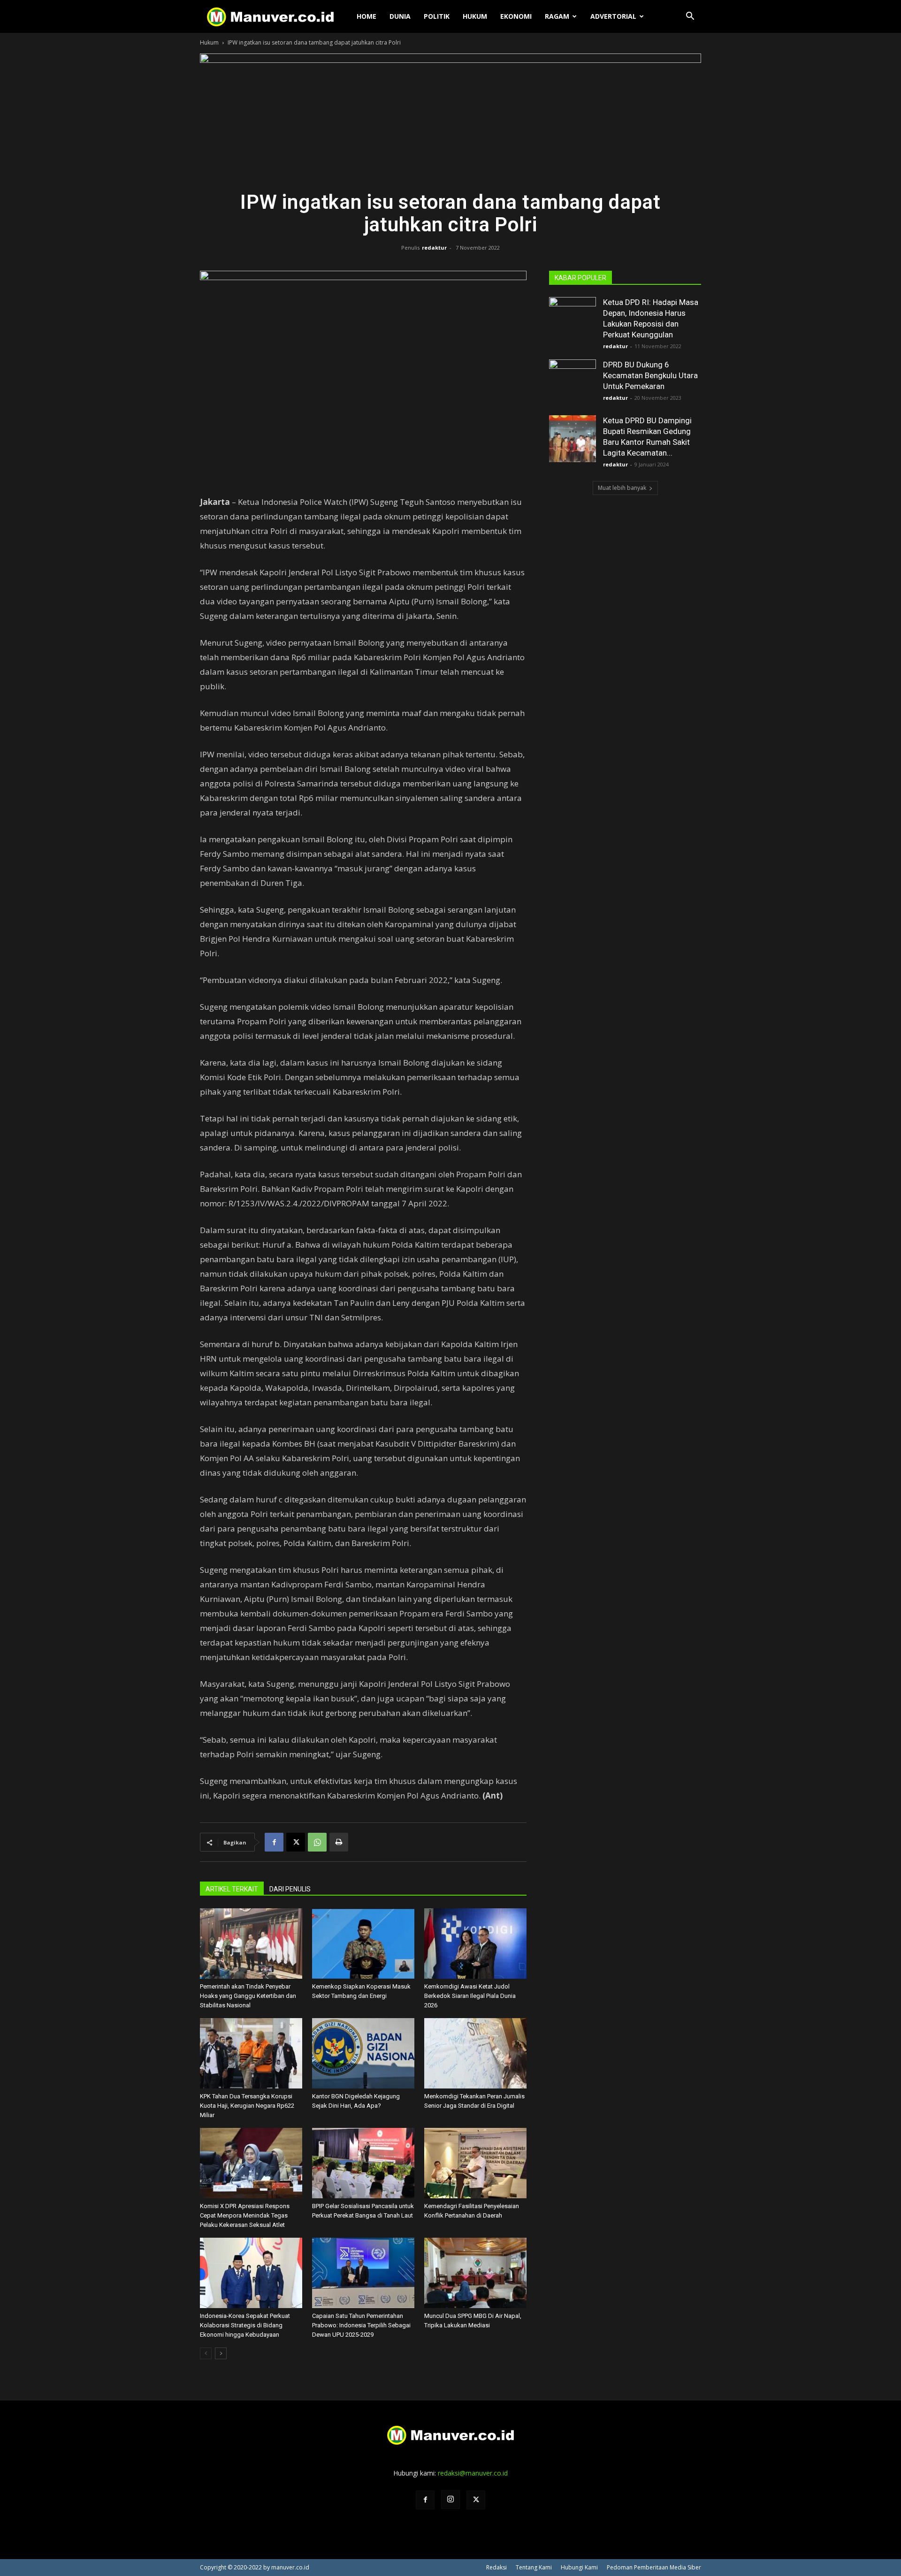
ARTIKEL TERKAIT (232, 1889)
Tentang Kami (534, 2567)
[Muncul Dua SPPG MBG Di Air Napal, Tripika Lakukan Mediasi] (475, 2273)
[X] (296, 1842)
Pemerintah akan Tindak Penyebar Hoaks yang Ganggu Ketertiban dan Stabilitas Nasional (248, 1996)
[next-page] (221, 2353)
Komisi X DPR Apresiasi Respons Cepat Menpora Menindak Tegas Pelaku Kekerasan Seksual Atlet (245, 2215)
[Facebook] (274, 1842)
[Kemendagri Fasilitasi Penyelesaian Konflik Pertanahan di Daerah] (475, 2163)
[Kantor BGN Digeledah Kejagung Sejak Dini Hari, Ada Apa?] (363, 2053)
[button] (690, 17)
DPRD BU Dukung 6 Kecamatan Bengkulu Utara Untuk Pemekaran (650, 375)
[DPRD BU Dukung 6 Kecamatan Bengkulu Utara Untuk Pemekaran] (573, 383)
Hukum (475, 16)
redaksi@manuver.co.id (473, 2473)
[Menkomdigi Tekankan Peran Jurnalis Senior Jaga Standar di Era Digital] (475, 2053)
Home (367, 16)
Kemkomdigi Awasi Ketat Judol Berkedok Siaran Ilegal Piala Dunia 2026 (470, 1996)
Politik (437, 16)
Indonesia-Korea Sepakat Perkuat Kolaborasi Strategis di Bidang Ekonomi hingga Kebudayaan (245, 2325)
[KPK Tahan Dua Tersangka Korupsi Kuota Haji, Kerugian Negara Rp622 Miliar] (251, 2053)
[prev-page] (206, 2353)
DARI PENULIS (290, 1889)
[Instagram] (450, 2500)
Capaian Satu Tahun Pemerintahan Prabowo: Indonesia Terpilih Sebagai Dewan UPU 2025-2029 (361, 2325)
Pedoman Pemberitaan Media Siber (654, 2567)
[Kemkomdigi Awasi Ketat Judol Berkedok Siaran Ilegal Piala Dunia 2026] (475, 1943)
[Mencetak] (339, 1842)
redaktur (434, 248)
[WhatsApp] (317, 1842)
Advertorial (613, 16)
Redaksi (496, 2567)
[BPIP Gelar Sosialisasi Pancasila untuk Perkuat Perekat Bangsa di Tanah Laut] (363, 2163)
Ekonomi (516, 16)
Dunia (400, 16)
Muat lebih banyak (622, 488)
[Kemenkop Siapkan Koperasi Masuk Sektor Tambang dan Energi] (363, 1943)
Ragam (557, 16)
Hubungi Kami (579, 2567)
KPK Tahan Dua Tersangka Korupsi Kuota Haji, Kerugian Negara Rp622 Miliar (247, 2106)
